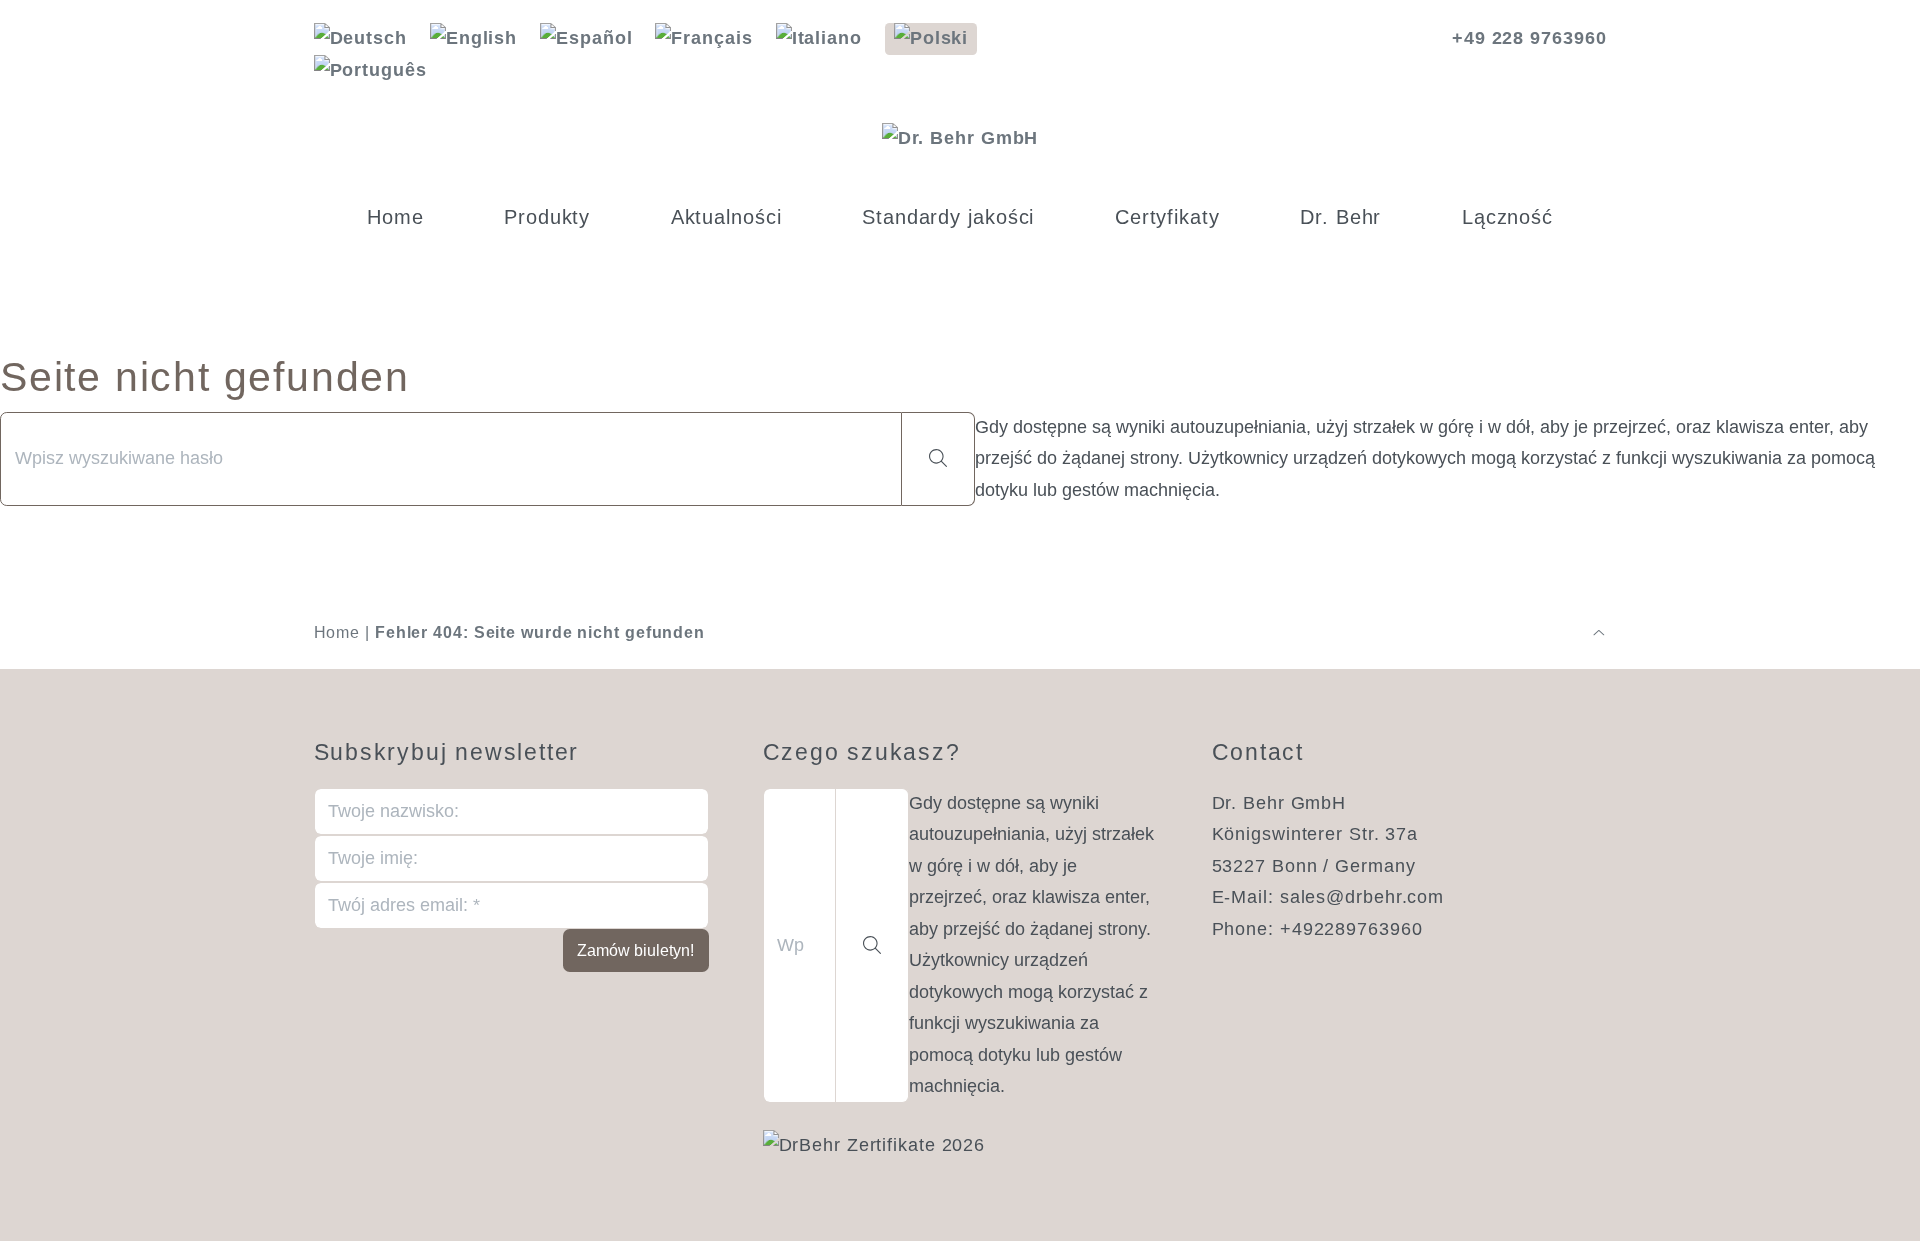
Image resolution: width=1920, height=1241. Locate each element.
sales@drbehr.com (1362, 897)
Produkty (547, 217)
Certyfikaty (1167, 217)
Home (395, 217)
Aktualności (726, 217)
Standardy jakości (948, 217)
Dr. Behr (1340, 217)
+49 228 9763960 (1529, 38)
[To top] (1599, 633)
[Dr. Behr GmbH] (960, 139)
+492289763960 (1351, 929)
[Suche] (938, 459)
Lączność (1507, 217)
